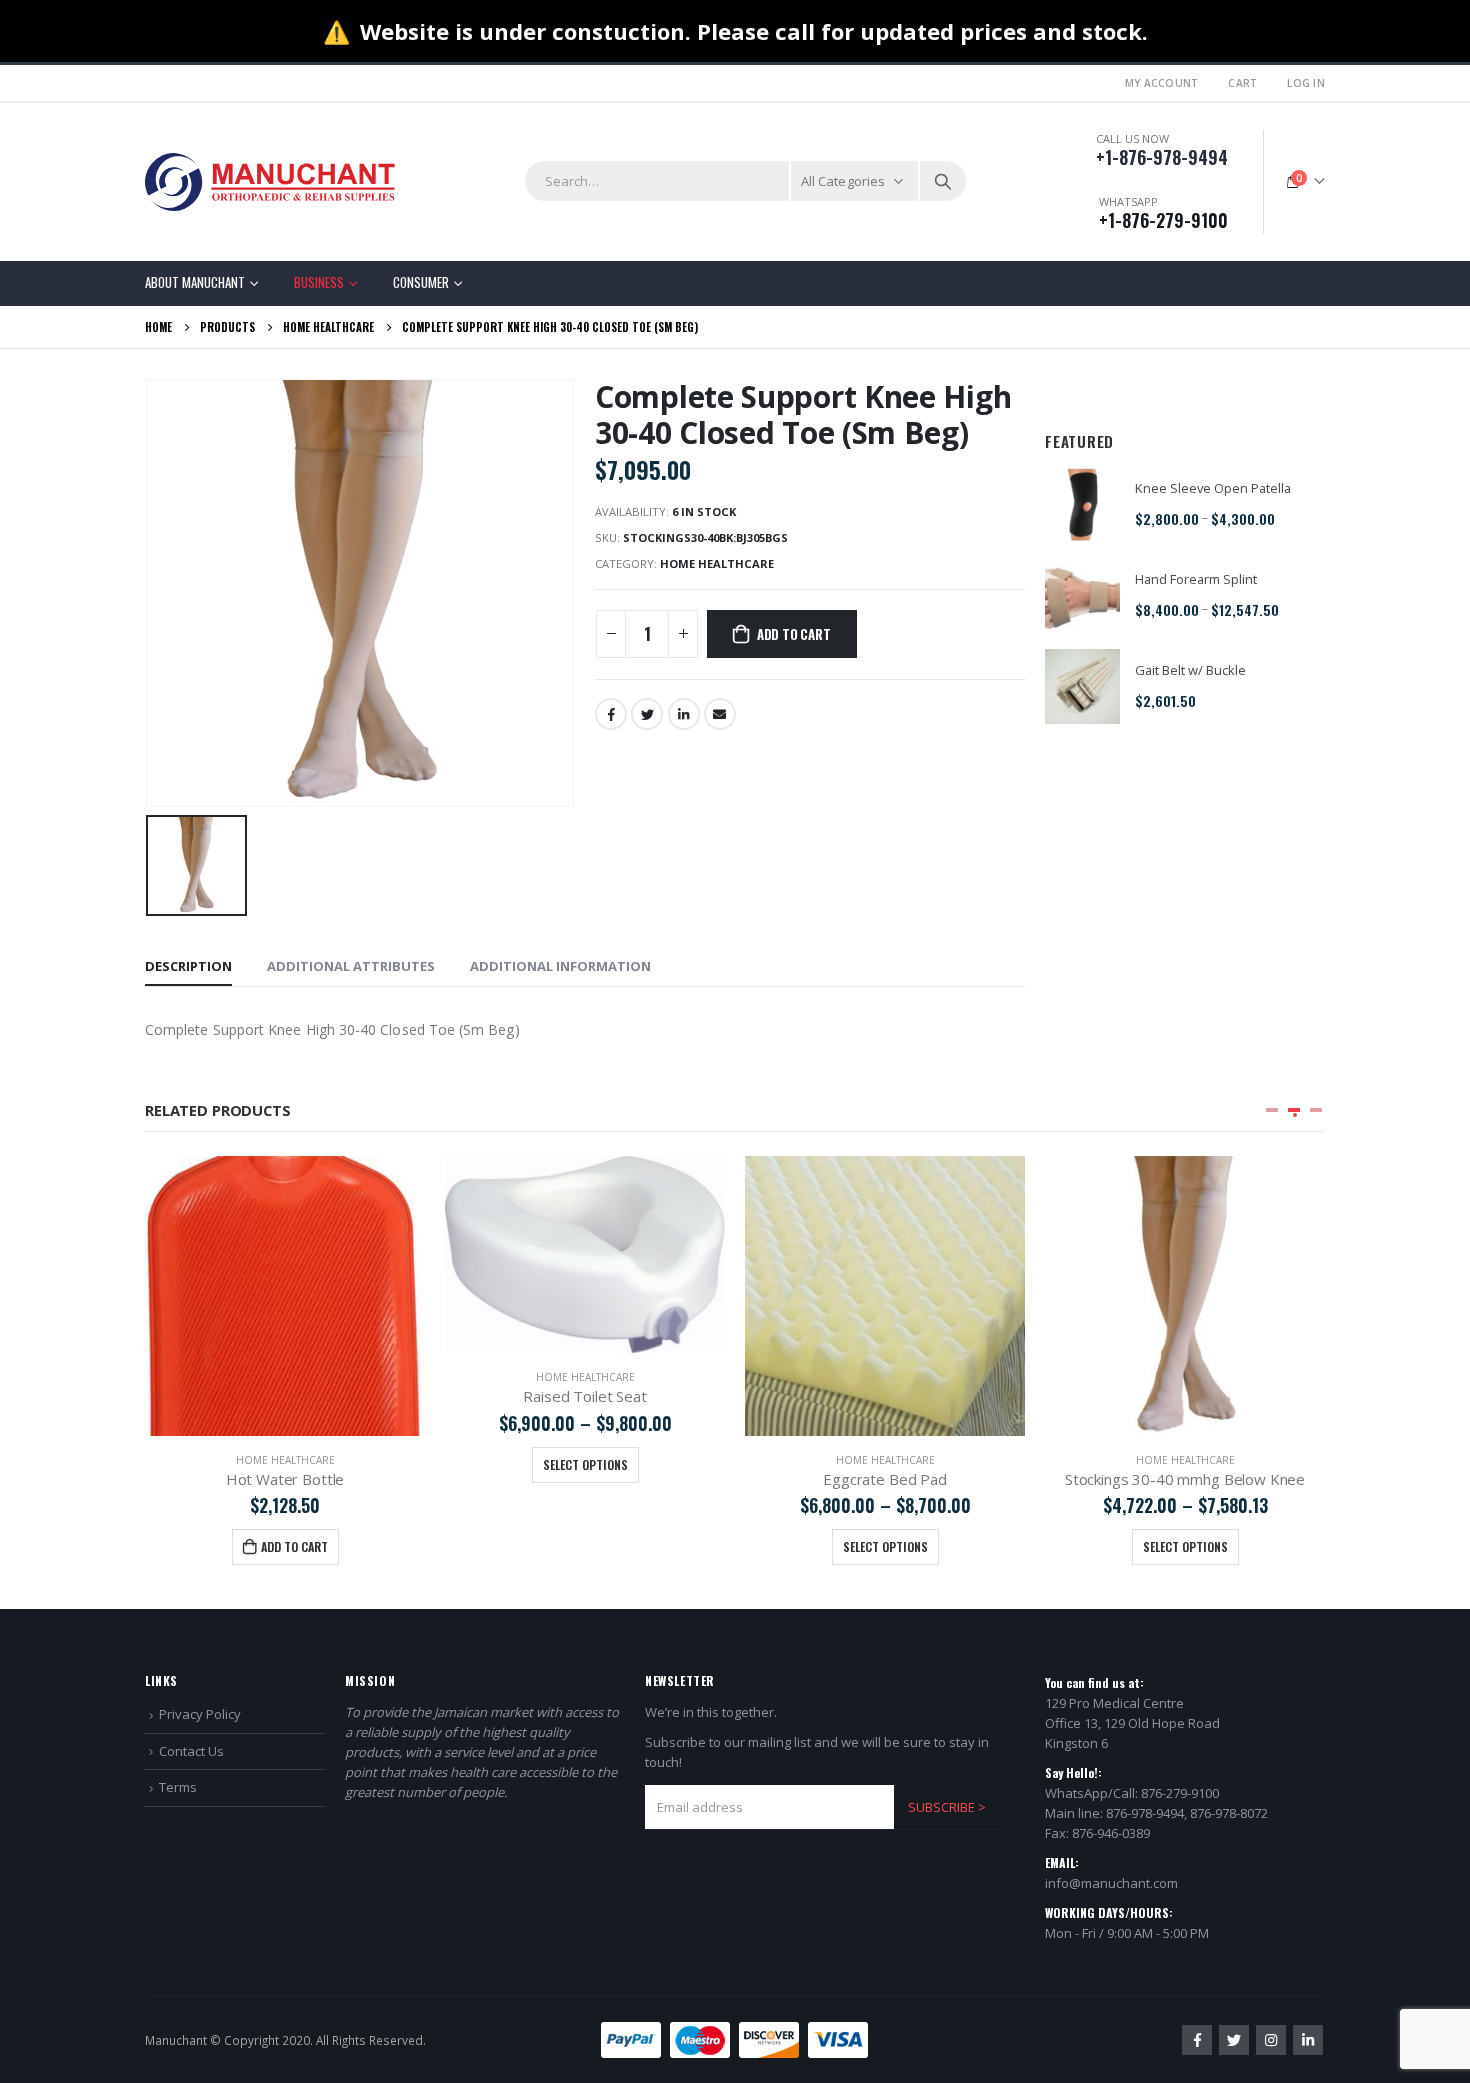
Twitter (647, 714)
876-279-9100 (1180, 1793)
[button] (1272, 1110)
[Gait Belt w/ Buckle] (1082, 686)
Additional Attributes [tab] (351, 966)
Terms (178, 1787)
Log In (1306, 83)
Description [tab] (188, 966)
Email (720, 714)
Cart (1242, 83)
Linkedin (1308, 2040)
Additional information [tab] (560, 966)
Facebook (611, 714)
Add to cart (794, 634)
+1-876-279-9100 (1163, 220)
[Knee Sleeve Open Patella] (1082, 504)
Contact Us (191, 1751)
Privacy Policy (200, 1714)
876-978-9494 (1145, 1813)
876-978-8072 (1229, 1813)
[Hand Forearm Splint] (1082, 595)
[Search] (943, 181)
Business (319, 282)
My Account (1162, 83)
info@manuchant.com (1111, 1883)
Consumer (421, 282)
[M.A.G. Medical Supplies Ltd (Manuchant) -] (270, 182)
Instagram (1271, 2040)
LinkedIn (684, 714)
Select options (585, 1464)
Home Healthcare (717, 563)
